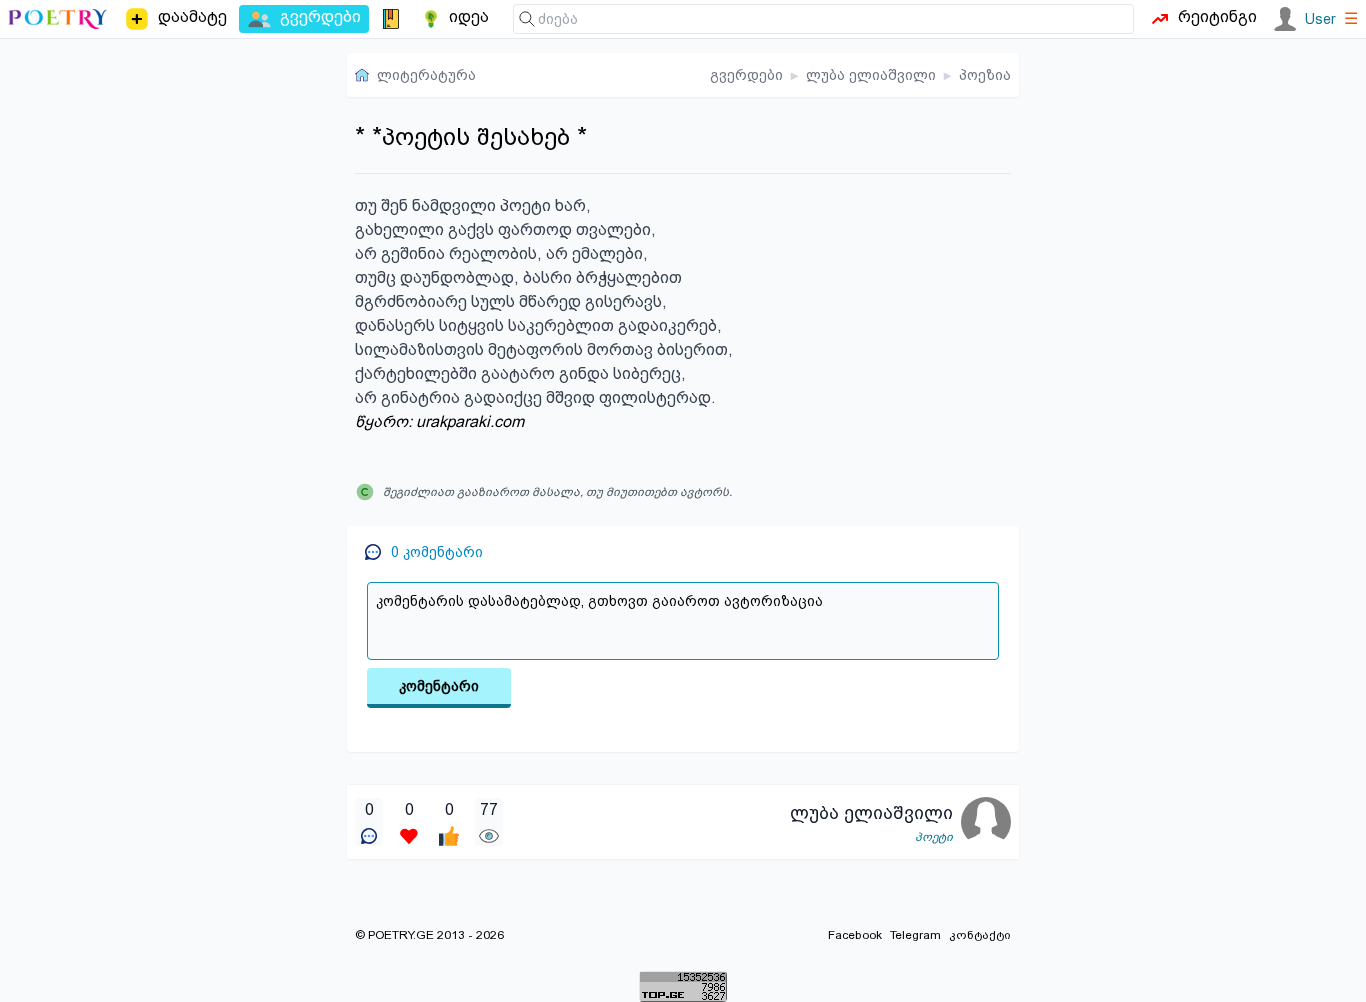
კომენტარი (439, 686)
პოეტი (934, 837)
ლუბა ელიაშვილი (871, 75)
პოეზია (985, 75)
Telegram (915, 935)
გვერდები (746, 75)
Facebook (855, 935)
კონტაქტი (980, 935)
